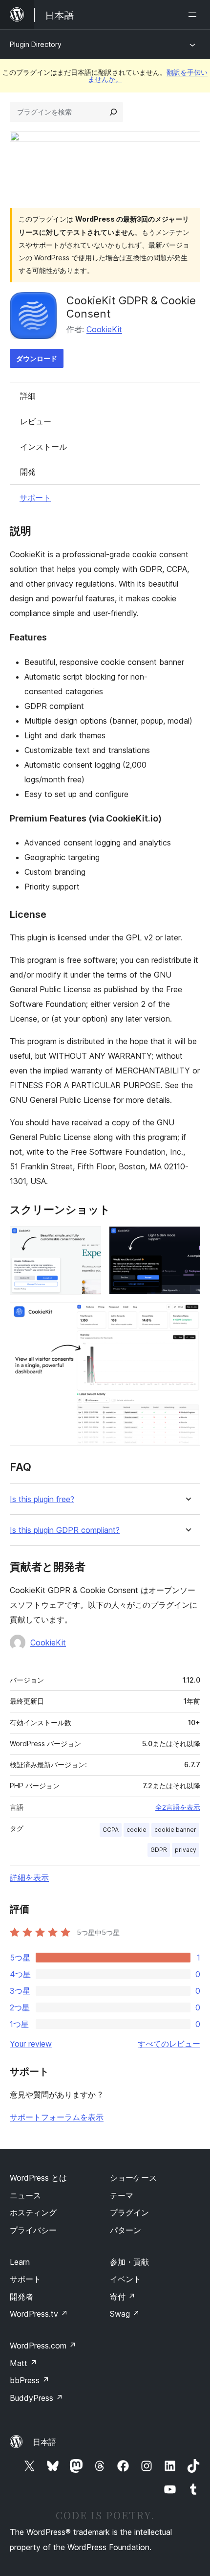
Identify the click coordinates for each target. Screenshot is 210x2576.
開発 (28, 472)
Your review (31, 2044)
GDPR (159, 1850)
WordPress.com (43, 2346)
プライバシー (33, 2230)
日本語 (44, 2442)
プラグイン (129, 2212)
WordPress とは (38, 2178)
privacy (186, 1850)
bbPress (30, 2380)
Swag (125, 2314)
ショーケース (133, 2178)
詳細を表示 (29, 1877)
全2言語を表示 (178, 1807)
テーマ (122, 2195)
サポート (35, 498)
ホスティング (33, 2212)
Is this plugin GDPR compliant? (65, 1530)
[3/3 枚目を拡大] (187, 1316)
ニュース (25, 2195)
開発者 (21, 2297)
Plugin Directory (36, 44)
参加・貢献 (129, 2262)
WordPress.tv (39, 2314)
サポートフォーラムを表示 (57, 2117)
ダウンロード (37, 358)
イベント (126, 2279)
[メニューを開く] (194, 15)
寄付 (123, 2297)
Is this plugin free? (42, 1499)
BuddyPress (36, 2398)
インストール (43, 447)
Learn (20, 2262)
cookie (136, 1830)
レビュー (36, 421)
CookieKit (104, 329)
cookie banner (175, 1830)
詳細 (28, 396)
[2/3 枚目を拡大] (187, 1239)
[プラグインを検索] (113, 112)
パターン (126, 2230)
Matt (23, 2363)
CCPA (111, 1830)
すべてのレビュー (169, 2044)
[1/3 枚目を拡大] (88, 1239)
